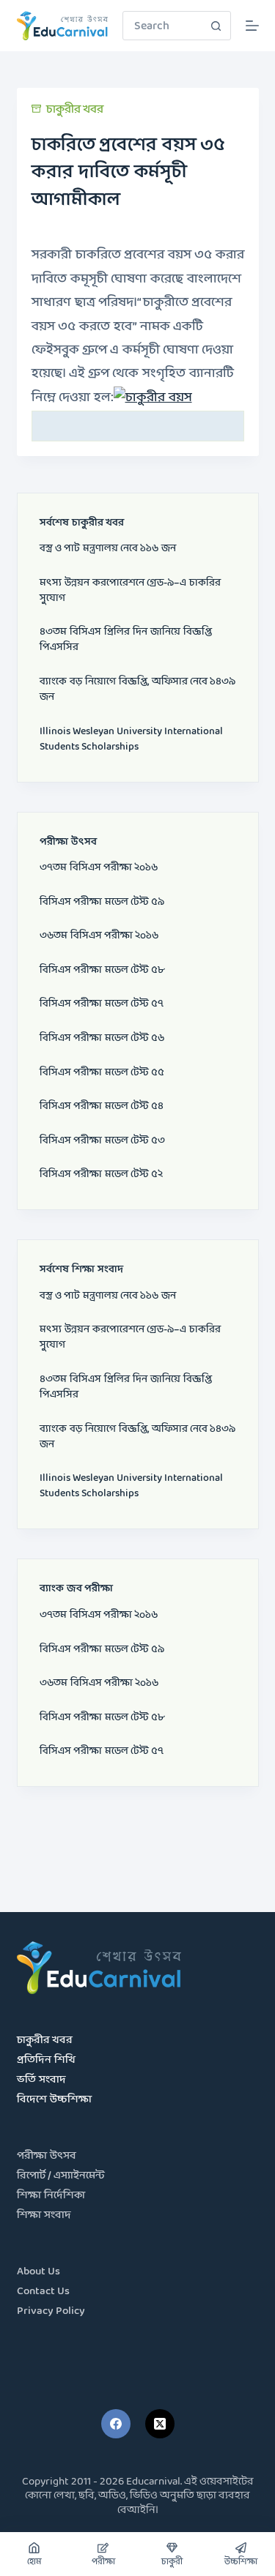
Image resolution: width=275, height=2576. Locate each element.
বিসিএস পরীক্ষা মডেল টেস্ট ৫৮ (102, 970)
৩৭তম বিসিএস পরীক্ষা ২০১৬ (99, 868)
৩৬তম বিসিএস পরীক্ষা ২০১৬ (99, 936)
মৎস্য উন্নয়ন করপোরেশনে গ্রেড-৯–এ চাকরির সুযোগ (130, 591)
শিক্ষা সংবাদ (44, 2215)
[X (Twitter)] (160, 2424)
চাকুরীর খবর (75, 109)
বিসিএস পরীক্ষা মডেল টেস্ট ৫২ (101, 1175)
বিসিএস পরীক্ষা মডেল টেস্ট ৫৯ (102, 902)
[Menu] (252, 26)
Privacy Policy (51, 2311)
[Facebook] (116, 2424)
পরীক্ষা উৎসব (47, 2156)
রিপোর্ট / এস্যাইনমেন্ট (61, 2176)
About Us (38, 2272)
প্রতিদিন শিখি (46, 2060)
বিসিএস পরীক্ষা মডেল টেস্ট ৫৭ (102, 1004)
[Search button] (216, 26)
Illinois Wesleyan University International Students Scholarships (131, 739)
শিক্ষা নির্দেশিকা (51, 2196)
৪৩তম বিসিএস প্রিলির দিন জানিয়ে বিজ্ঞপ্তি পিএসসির (126, 640)
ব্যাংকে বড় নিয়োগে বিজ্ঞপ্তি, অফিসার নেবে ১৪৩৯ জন (137, 690)
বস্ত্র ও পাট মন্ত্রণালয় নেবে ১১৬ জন (108, 549)
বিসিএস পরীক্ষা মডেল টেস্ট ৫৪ (102, 1106)
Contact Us (43, 2292)
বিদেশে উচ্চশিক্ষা (54, 2100)
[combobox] (163, 26)
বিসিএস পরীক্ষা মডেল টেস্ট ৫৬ (102, 1038)
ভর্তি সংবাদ (41, 2080)
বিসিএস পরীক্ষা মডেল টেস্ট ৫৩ (102, 1141)
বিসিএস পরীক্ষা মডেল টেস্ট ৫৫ (102, 1073)
